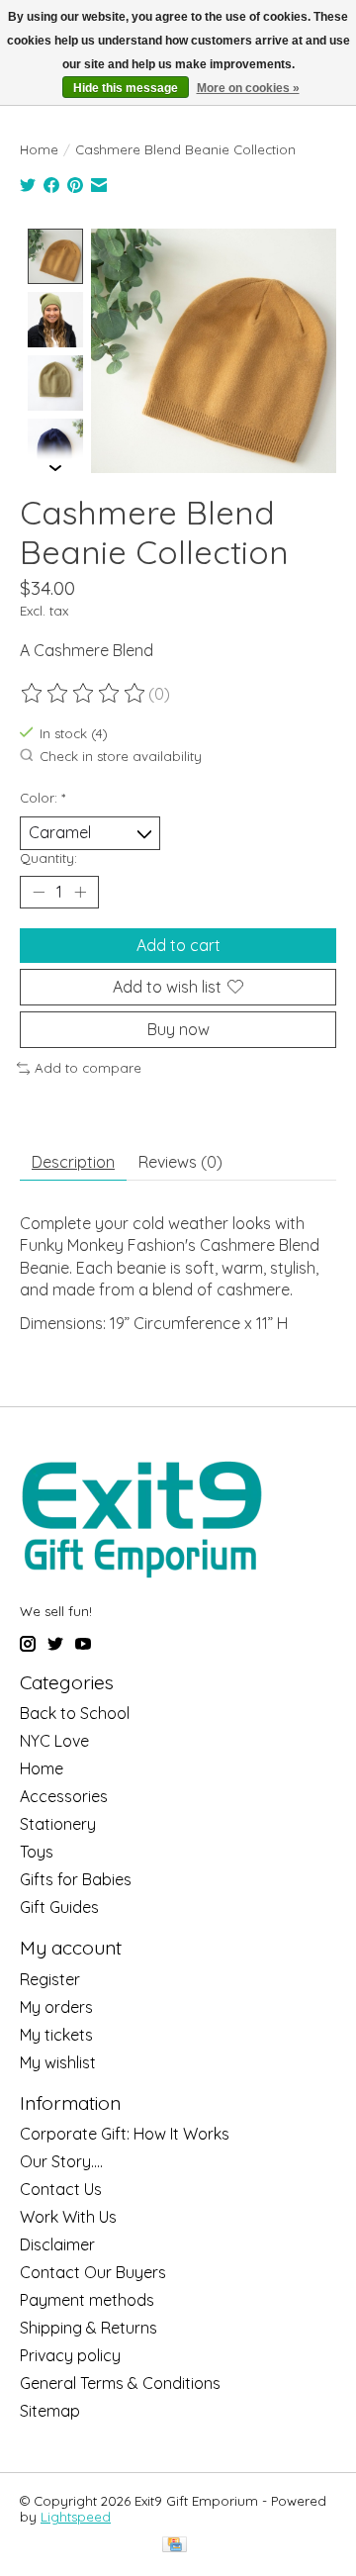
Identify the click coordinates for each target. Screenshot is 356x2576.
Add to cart (178, 945)
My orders (56, 2007)
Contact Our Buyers (93, 2272)
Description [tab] (73, 1162)
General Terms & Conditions (120, 2383)
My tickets (56, 2035)
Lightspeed (76, 2517)
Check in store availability (121, 756)
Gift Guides (59, 1907)
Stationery (58, 1824)
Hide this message (126, 88)
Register (50, 1979)
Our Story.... (61, 2161)
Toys (37, 1852)
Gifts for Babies (76, 1879)
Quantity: (48, 858)
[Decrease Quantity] (39, 892)
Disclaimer (57, 2244)
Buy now (178, 1029)
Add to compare (88, 1068)
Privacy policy (70, 2355)
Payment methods (87, 2300)
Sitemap (50, 2411)
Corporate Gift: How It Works (125, 2134)
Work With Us (68, 2217)
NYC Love (54, 1741)
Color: (43, 798)
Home (39, 149)
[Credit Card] (175, 2546)
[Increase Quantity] (80, 892)
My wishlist (58, 2062)
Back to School (75, 1713)
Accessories (64, 1796)
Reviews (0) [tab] (180, 1162)
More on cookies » (248, 88)
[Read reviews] (84, 694)
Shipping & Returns (89, 2328)
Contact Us (61, 2189)
